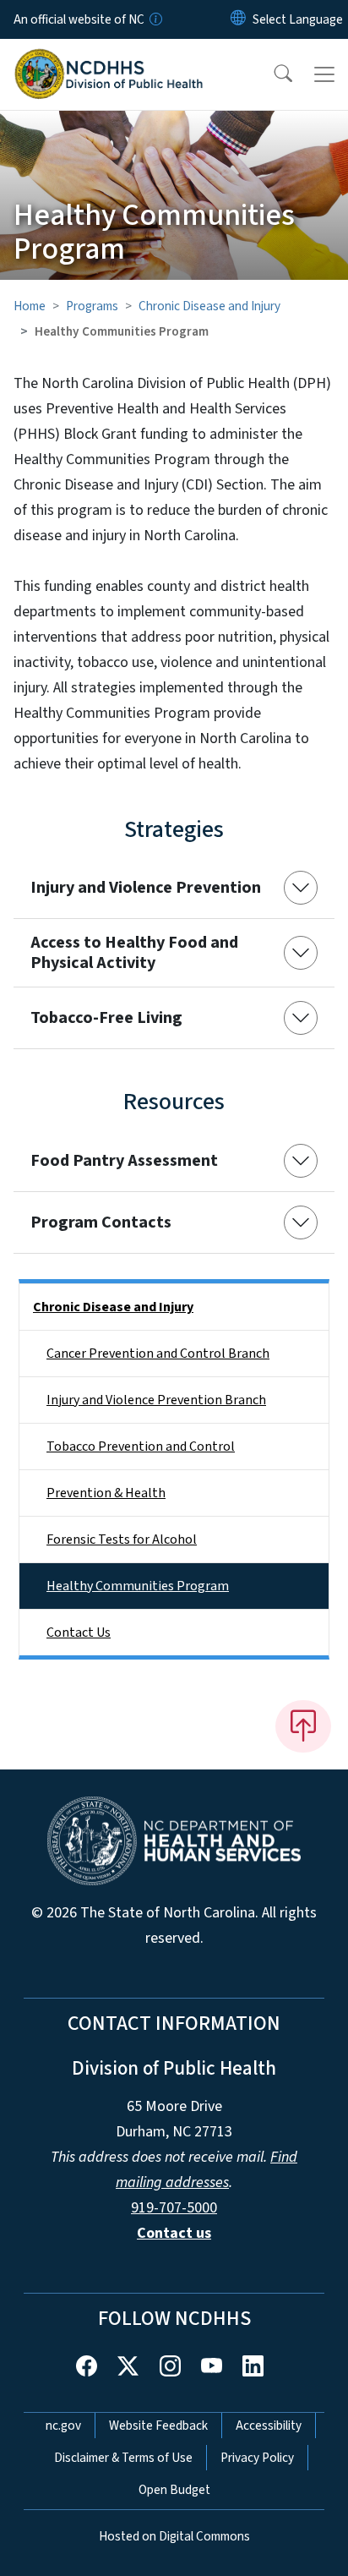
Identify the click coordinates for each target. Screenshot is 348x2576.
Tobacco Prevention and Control (141, 1447)
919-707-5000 (174, 2208)
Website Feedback (158, 2426)
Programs (92, 306)
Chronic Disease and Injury (209, 306)
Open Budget (174, 2490)
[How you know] (155, 19)
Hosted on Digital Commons (174, 2536)
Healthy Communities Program (138, 1586)
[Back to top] (303, 1726)
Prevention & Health (106, 1493)
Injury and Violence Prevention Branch (156, 1400)
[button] (272, 74)
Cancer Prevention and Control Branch (158, 1354)
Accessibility (269, 2426)
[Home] (109, 58)
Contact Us (79, 1633)
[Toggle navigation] (324, 74)
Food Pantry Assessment (124, 1161)
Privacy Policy (257, 2458)
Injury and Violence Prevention (146, 888)
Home (30, 306)
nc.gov (63, 2426)
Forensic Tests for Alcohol (122, 1540)
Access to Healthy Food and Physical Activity (134, 953)
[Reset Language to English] (238, 19)
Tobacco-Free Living (106, 1018)
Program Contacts (101, 1222)
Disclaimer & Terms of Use (123, 2458)
